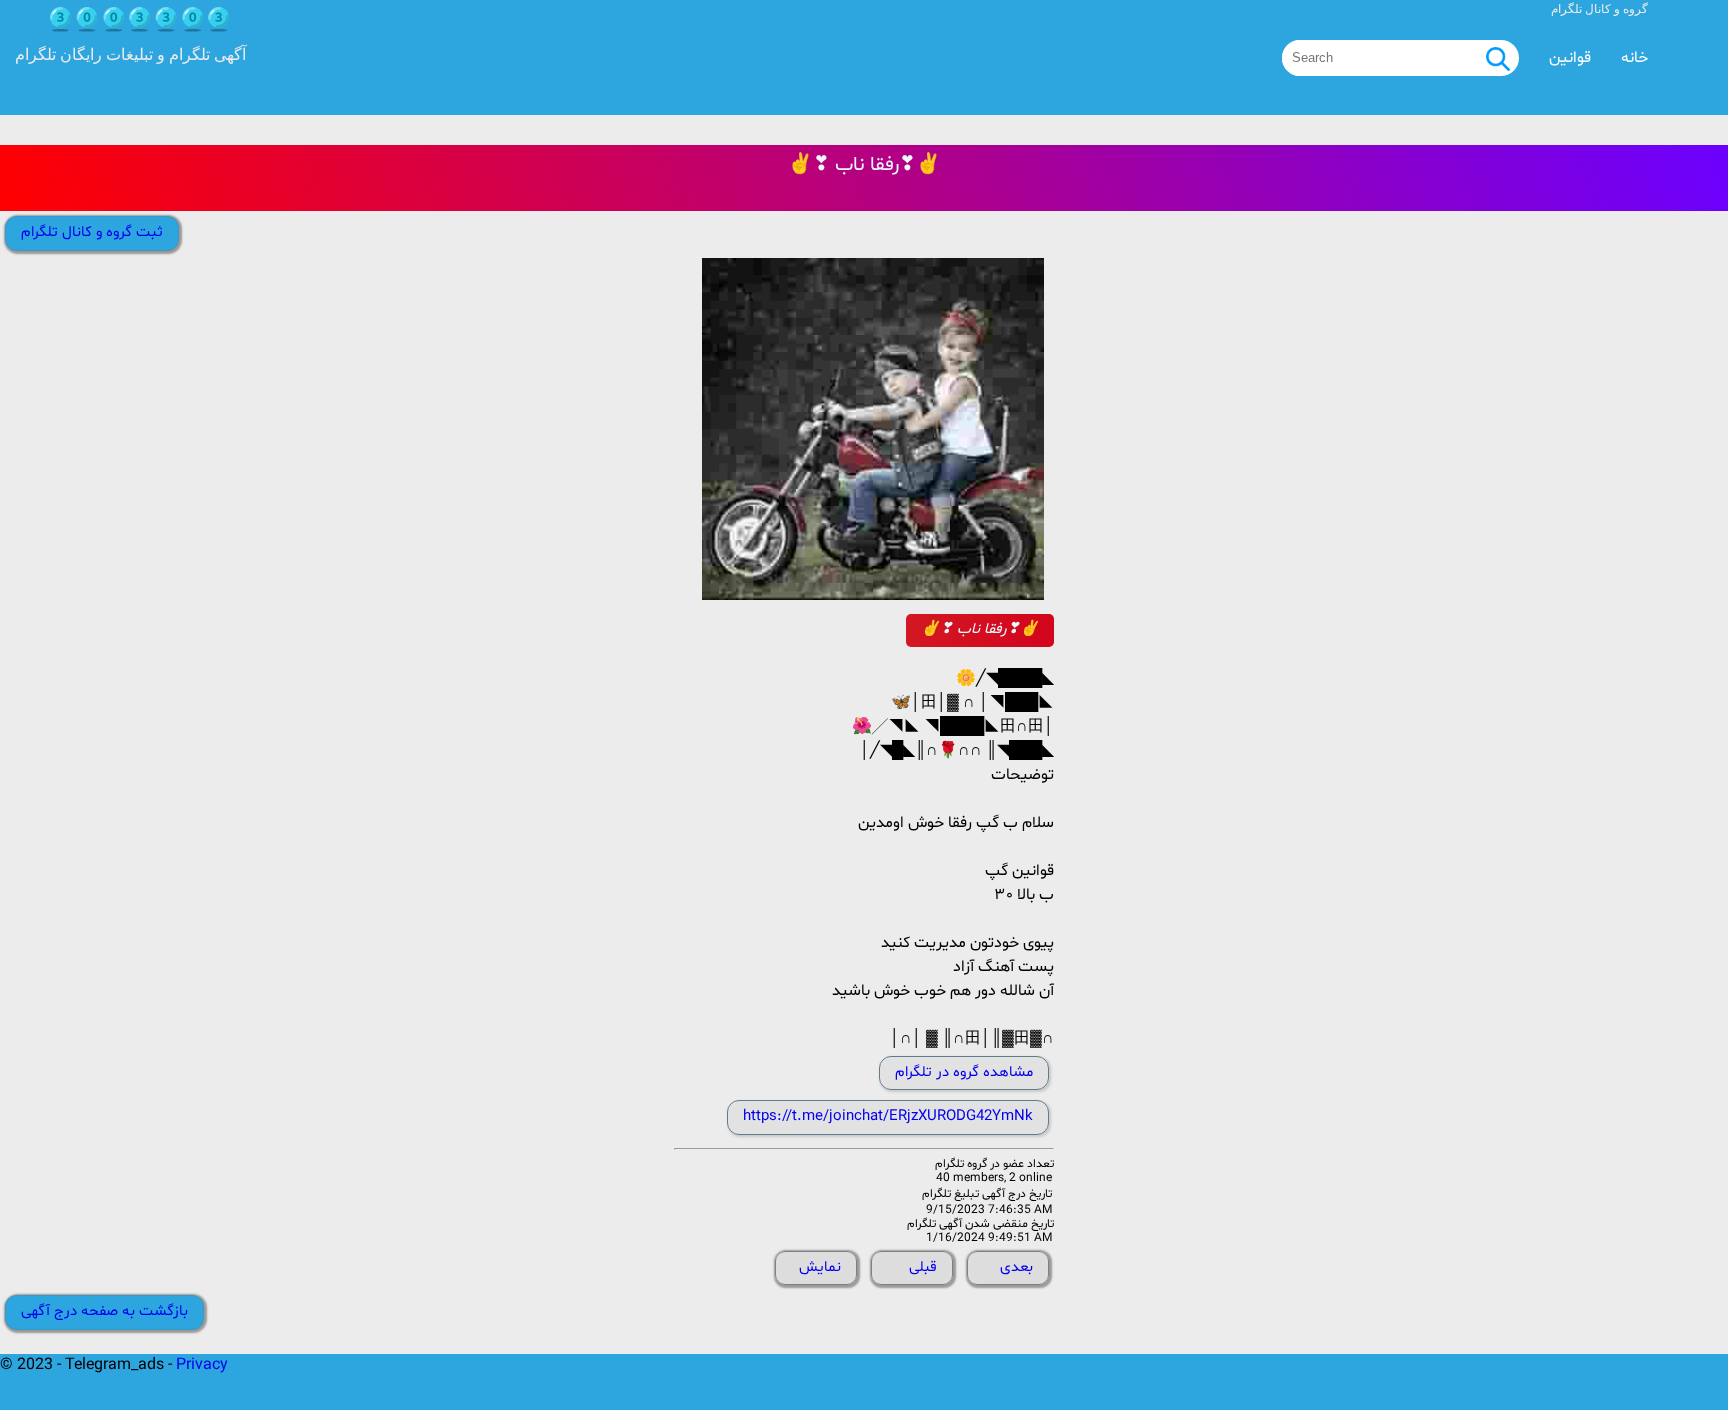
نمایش (820, 1267)
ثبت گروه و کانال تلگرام (92, 232)
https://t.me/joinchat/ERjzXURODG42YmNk (888, 1116)
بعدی (1016, 1267)
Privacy (202, 1365)
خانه (1634, 58)
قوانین (1570, 58)
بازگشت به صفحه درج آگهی (104, 1311)
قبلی (923, 1267)
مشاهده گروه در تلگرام (964, 1072)
